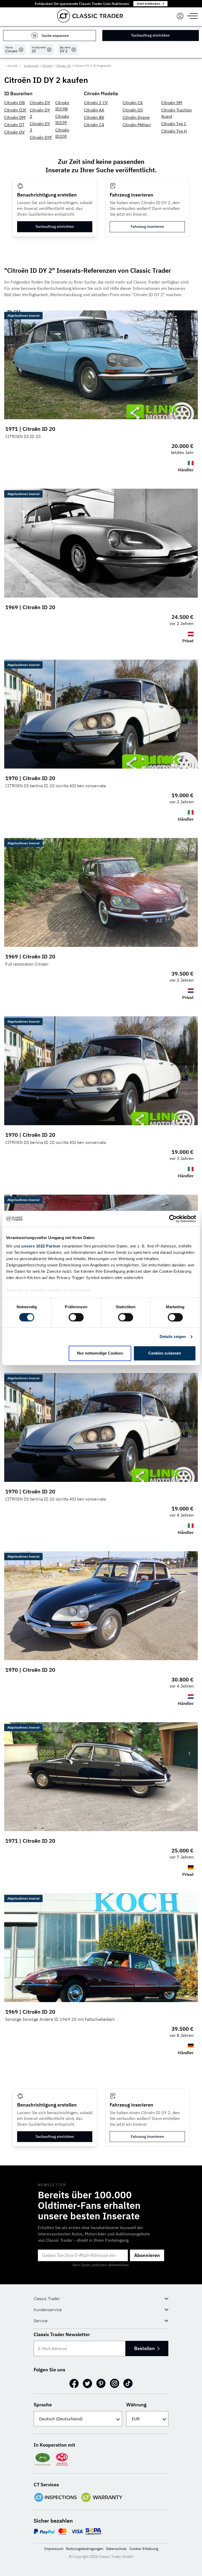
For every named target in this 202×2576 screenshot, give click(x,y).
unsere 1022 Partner (41, 1246)
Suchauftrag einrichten (150, 35)
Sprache (43, 2405)
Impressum (54, 2549)
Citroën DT (14, 125)
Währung (136, 2405)
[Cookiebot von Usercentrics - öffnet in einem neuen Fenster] (173, 1219)
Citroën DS (133, 110)
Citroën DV (14, 132)
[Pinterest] (101, 2383)
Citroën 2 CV (96, 103)
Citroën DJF (15, 110)
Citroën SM (172, 103)
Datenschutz (116, 2549)
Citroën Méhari (137, 125)
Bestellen (144, 2348)
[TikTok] (128, 2383)
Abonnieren (147, 2255)
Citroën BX (94, 117)
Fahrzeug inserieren (147, 226)
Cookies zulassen (165, 1353)
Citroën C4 (94, 125)
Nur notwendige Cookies (100, 1353)
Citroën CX (133, 103)
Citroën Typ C (174, 124)
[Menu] (180, 16)
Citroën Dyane (136, 117)
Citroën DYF (41, 137)
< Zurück (11, 66)
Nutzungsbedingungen (85, 2549)
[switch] (76, 1317)
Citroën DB (14, 103)
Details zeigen (173, 1337)
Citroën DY (40, 103)
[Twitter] (87, 2383)
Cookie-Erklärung (144, 2549)
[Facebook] (74, 2383)
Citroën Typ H (174, 131)
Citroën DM (15, 117)
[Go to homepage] (90, 16)
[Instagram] (115, 2383)
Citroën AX (94, 110)
